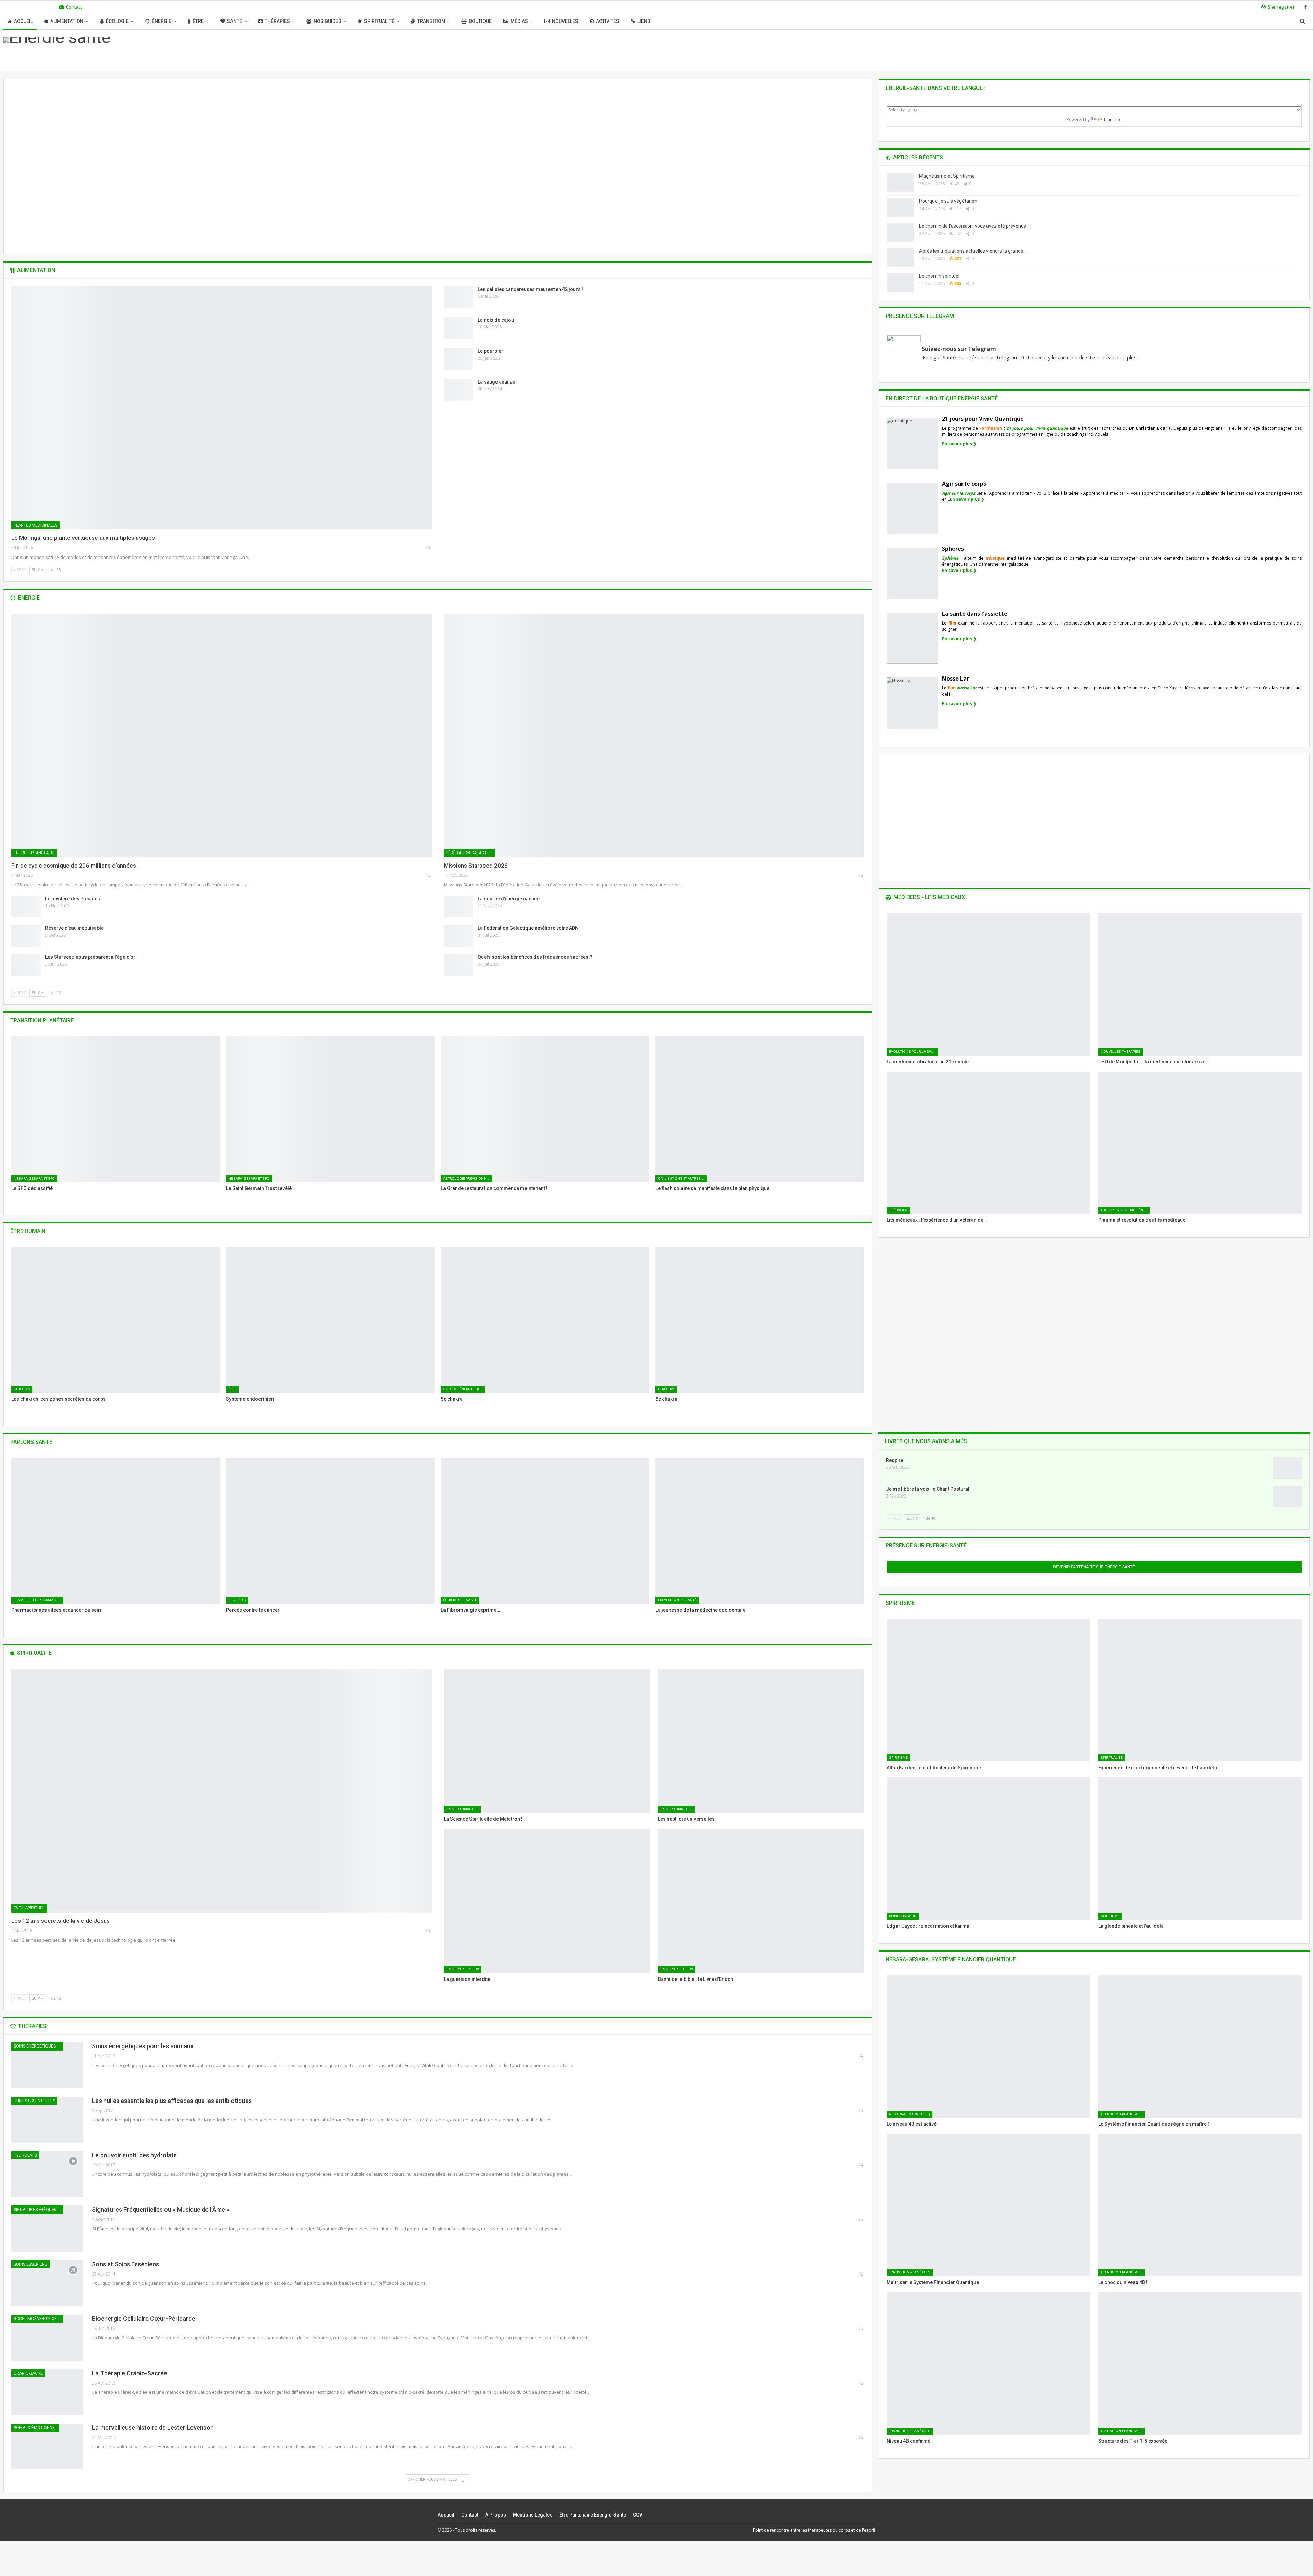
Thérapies (277, 21)
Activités (608, 21)
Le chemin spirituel (939, 276)
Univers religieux (463, 1969)
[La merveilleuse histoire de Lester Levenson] (47, 2446)
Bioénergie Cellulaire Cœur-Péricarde (144, 2318)
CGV (638, 2515)
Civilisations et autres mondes (682, 1178)
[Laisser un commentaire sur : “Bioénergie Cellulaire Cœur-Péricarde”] (861, 2329)
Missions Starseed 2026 (476, 866)
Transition (431, 21)
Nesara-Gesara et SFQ (34, 1178)
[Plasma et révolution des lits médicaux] (1200, 1143)
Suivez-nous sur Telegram (959, 349)
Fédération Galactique (471, 853)
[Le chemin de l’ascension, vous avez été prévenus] (900, 233)
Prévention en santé (677, 1600)
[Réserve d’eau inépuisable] (26, 936)
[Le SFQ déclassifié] (115, 1109)
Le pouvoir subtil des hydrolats (134, 2155)
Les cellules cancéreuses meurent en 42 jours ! (530, 289)
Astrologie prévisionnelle (468, 1178)
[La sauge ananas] (459, 390)
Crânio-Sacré (28, 2373)
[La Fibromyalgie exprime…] (545, 1531)
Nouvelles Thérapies (1120, 1052)
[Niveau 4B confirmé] (988, 2363)
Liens (644, 21)
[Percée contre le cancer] (330, 1531)
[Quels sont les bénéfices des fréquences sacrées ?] (459, 965)
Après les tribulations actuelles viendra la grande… (973, 251)
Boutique (480, 21)
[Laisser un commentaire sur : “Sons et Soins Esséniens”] (861, 2274)
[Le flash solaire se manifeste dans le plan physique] (760, 1109)
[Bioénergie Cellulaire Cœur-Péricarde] (47, 2337)
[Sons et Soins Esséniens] (47, 2283)
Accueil (23, 21)
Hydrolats (25, 2155)
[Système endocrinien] (330, 1320)
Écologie (117, 21)
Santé (235, 21)
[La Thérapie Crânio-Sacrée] (47, 2392)
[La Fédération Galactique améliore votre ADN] (459, 936)
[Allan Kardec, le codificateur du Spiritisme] (988, 1690)
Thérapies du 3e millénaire (1125, 1210)
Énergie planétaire (34, 853)
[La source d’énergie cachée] (459, 907)
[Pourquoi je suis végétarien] (900, 208)
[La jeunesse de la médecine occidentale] (760, 1531)
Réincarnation (903, 1916)
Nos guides (327, 21)
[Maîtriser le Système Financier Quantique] (988, 2205)
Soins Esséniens (30, 2264)
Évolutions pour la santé (913, 1052)
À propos (496, 2515)
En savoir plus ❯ (959, 444)
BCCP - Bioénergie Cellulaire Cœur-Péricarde (38, 2319)
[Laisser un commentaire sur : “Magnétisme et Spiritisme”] (461, 229)
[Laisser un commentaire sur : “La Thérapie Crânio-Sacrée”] (861, 2383)
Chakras (22, 1389)
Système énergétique (463, 1389)
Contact (74, 7)
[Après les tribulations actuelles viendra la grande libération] (900, 258)
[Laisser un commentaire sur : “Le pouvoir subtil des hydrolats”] (861, 2165)
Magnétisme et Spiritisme (437, 199)
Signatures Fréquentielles (38, 2210)
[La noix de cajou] (459, 328)
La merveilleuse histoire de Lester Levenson (153, 2427)
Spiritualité (379, 21)
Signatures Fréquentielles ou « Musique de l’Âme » (161, 2209)
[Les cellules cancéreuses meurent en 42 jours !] (459, 297)
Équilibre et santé (460, 1600)
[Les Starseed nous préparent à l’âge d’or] (26, 965)
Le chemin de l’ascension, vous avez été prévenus (973, 226)
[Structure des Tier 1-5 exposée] (1200, 2363)
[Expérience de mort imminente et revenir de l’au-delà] (1200, 1690)
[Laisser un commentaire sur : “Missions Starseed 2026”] (861, 875)
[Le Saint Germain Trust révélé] (330, 1109)
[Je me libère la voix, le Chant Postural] (1288, 1497)
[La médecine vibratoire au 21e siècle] (988, 984)
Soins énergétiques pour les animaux (38, 2046)
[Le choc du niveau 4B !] (1200, 2205)
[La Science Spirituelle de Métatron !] (547, 1741)
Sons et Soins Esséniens (125, 2264)
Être (198, 21)
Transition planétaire (1122, 2114)
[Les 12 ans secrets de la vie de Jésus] (221, 1791)
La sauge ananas (496, 382)
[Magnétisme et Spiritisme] (900, 183)
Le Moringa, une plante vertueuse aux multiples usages (83, 538)
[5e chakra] (545, 1320)
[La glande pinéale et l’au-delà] (1200, 1849)
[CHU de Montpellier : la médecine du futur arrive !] (1200, 984)
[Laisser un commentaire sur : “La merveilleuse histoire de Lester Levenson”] (861, 2438)
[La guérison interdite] (547, 1901)
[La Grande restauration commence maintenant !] (545, 1109)
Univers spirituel (462, 1809)
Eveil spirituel (29, 1908)
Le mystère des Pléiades (73, 899)
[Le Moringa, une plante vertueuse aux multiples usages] (221, 408)
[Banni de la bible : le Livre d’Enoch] (761, 1901)
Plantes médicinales (36, 525)
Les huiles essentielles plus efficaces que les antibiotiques (172, 2101)
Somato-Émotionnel (35, 2428)
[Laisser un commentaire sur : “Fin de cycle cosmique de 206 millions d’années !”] (429, 875)
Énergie (162, 21)
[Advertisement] (1094, 823)
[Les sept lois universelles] (761, 1741)
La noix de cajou (496, 320)
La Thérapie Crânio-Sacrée (130, 2373)
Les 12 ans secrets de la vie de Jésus (61, 1921)
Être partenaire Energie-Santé (593, 2515)
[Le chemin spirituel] (900, 283)
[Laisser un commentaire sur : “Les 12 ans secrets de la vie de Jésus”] (429, 1931)
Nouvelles (565, 21)
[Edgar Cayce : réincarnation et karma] (988, 1849)
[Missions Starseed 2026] (654, 735)
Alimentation (67, 21)
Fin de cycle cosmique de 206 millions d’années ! (75, 866)
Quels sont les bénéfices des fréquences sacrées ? (535, 957)
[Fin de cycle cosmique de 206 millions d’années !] (221, 735)
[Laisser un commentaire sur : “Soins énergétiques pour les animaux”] (861, 2056)
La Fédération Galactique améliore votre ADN (528, 928)
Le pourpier (490, 351)
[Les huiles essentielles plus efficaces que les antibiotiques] (47, 2120)
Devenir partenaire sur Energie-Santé (1094, 1567)
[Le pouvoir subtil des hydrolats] (47, 2174)
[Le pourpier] (459, 359)
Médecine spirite (437, 185)
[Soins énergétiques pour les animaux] (47, 2065)
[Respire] (1288, 1468)
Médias (519, 21)
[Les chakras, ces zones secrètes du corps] (115, 1320)
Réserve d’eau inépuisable (74, 928)
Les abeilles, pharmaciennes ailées (38, 1600)
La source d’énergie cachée (509, 899)
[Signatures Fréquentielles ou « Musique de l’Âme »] (47, 2228)
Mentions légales (533, 2515)
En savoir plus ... (437, 215)
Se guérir (237, 1600)
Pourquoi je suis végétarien (948, 201)
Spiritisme (898, 1757)
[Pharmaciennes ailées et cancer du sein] (115, 1531)
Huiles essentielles (34, 2101)
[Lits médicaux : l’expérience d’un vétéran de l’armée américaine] (988, 1143)
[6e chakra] (760, 1320)
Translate (1112, 119)
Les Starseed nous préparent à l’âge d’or (90, 957)
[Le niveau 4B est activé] (988, 2047)
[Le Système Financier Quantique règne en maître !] (1200, 2047)
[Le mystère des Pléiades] (26, 907)
